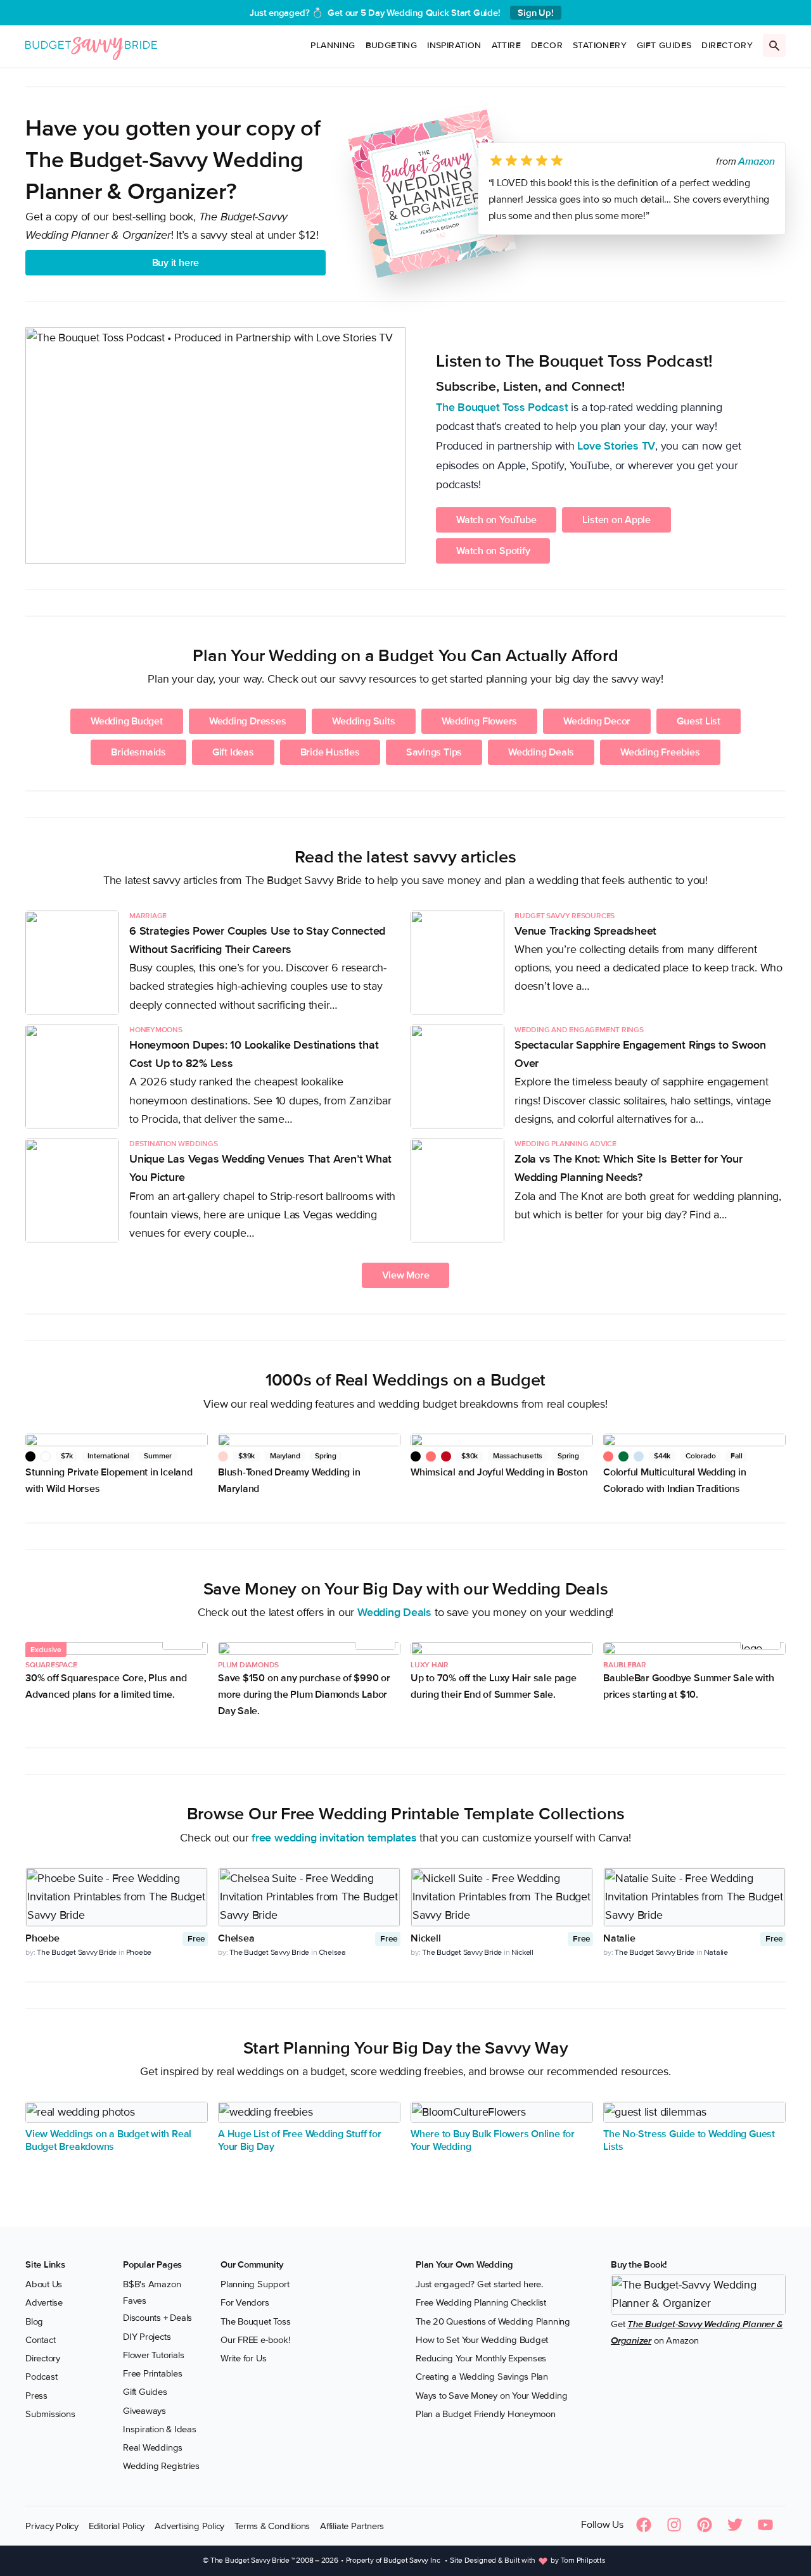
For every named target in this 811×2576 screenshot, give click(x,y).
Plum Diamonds (248, 1665)
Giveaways (144, 2410)
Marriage (148, 916)
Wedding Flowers (480, 721)
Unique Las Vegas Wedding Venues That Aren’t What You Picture (260, 1168)
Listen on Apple (616, 520)
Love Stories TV (616, 446)
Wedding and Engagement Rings (579, 1030)
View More (406, 1275)
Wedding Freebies (660, 752)
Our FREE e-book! (255, 2340)
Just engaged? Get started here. (479, 2284)
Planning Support (255, 2284)
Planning (333, 45)
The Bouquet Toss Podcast (502, 407)
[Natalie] (694, 1897)
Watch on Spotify (493, 551)
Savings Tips (434, 752)
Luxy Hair (430, 1665)
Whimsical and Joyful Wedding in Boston (499, 1472)
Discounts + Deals (157, 2318)
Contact (40, 2340)
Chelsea (332, 1952)
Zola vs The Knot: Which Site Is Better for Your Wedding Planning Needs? (628, 1168)
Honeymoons (156, 1030)
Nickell (522, 1952)
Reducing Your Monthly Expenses (481, 2358)
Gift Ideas (233, 752)
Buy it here (176, 263)
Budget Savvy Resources (565, 916)
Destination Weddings (174, 1144)
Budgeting (392, 45)
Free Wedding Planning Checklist (481, 2302)
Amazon (757, 161)
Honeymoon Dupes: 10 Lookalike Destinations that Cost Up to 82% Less (254, 1054)
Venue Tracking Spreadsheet (585, 931)
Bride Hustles (330, 752)
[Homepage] (91, 46)
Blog (34, 2321)
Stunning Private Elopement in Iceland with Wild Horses (109, 1481)
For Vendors (245, 2302)
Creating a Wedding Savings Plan (482, 2377)
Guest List (699, 721)
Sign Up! (535, 13)
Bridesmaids (138, 752)
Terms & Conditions (272, 2525)
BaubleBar (625, 1665)
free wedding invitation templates (334, 1838)
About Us (44, 2284)
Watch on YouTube (496, 520)
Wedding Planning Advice (565, 1144)
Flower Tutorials (153, 2355)
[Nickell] (502, 1897)
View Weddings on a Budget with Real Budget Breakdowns (108, 2140)
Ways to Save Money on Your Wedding (491, 2395)
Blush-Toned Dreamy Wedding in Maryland (289, 1481)
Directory (727, 45)
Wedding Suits (363, 721)
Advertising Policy (189, 2525)
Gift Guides (664, 45)
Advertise (44, 2302)
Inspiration (454, 45)
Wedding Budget (127, 721)
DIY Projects (147, 2336)
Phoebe (139, 1952)
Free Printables (153, 2373)
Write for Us (243, 2358)
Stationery (600, 45)
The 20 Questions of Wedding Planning (493, 2321)
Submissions (50, 2414)
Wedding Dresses (248, 721)
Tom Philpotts (583, 2560)
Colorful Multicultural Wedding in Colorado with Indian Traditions (675, 1481)
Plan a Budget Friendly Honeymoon (486, 2414)
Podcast (41, 2377)
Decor (547, 45)
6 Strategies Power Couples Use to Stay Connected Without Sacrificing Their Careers (257, 940)
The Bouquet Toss (255, 2321)
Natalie (716, 1952)
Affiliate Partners (352, 2525)
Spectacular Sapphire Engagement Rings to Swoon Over (640, 1054)
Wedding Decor (597, 721)
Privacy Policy (52, 2525)
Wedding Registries (161, 2466)
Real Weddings (153, 2447)
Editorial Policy (117, 2525)
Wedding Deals (541, 752)
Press (36, 2395)
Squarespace (51, 1665)
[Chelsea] (309, 1897)
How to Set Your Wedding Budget (482, 2340)
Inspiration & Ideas (160, 2429)
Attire (506, 45)
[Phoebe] (117, 1897)
